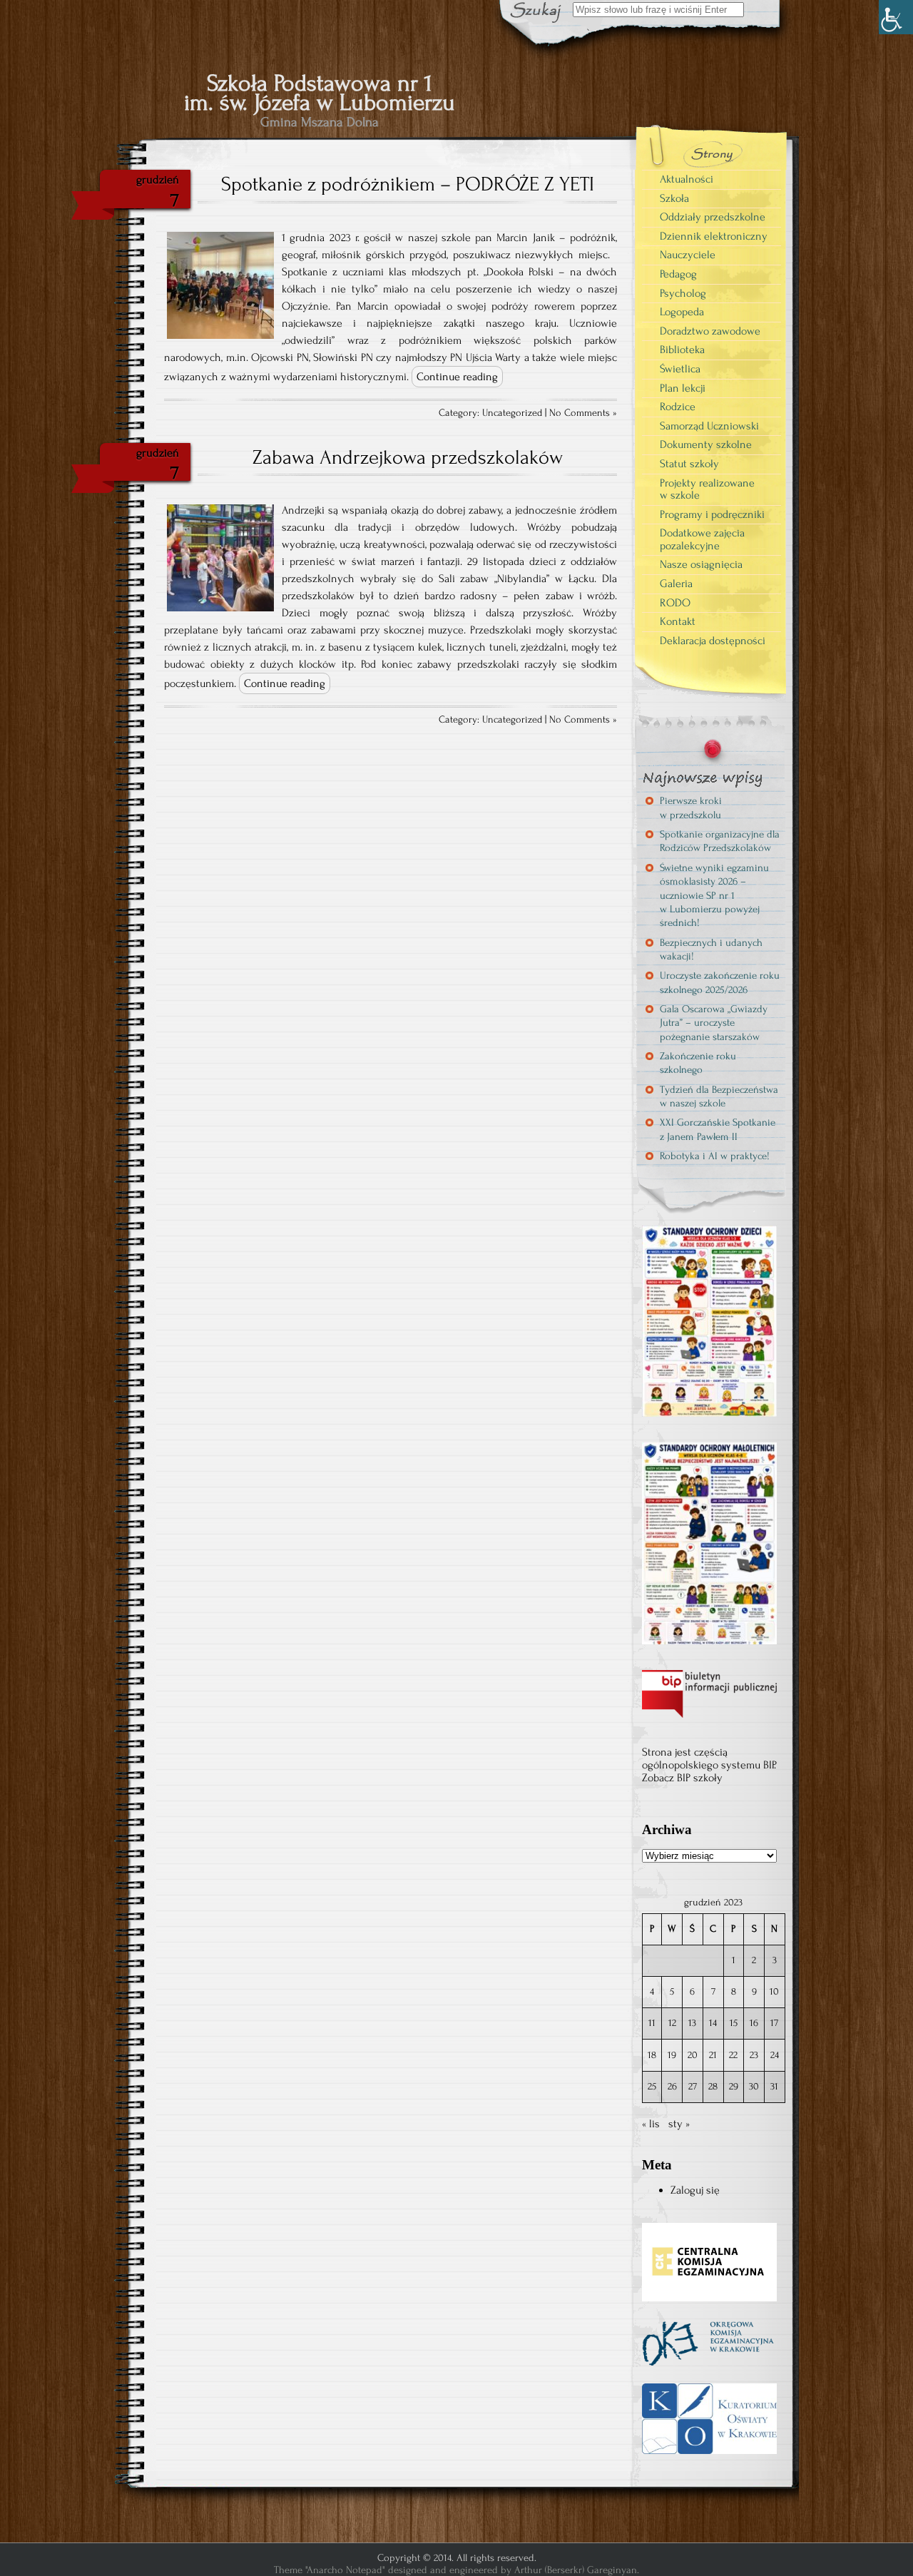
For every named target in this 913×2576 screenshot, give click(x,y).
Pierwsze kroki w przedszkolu (691, 808)
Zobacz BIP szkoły (682, 1778)
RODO (675, 603)
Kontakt (678, 621)
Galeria (676, 584)
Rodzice (678, 407)
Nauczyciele (688, 255)
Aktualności (687, 179)
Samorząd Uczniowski (709, 426)
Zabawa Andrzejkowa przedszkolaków (408, 457)
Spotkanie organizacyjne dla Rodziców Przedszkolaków (720, 841)
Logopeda (682, 312)
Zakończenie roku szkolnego (698, 1063)
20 (693, 2055)
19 (672, 2055)
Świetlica (680, 369)
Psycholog (683, 293)
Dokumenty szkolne (706, 444)
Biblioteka (682, 350)
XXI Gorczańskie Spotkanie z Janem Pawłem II (718, 1129)
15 (734, 2023)
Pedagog (678, 274)
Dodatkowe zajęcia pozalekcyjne (702, 539)
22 (733, 2055)
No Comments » (583, 413)
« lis (651, 2124)
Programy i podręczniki (712, 514)
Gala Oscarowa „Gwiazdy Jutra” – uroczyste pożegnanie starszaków (714, 1023)
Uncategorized (512, 413)
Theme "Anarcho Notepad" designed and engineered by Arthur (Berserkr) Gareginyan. (456, 2570)
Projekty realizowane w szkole (707, 489)
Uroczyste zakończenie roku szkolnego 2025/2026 (720, 982)
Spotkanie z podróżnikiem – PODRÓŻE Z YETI (408, 184)
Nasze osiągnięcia (701, 564)
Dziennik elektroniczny (714, 236)
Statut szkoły (689, 464)
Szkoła (674, 198)
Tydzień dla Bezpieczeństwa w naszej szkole (719, 1096)
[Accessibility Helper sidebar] (896, 17)
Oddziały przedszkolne (713, 217)
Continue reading (457, 377)
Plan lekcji (683, 388)
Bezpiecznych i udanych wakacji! (711, 950)
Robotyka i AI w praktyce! (715, 1156)
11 (652, 2023)
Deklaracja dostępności (713, 641)
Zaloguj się (695, 2190)
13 (692, 2023)
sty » (679, 2124)
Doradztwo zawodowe (710, 331)
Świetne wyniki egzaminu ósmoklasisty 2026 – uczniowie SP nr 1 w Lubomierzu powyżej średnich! (714, 895)
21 (713, 2055)
